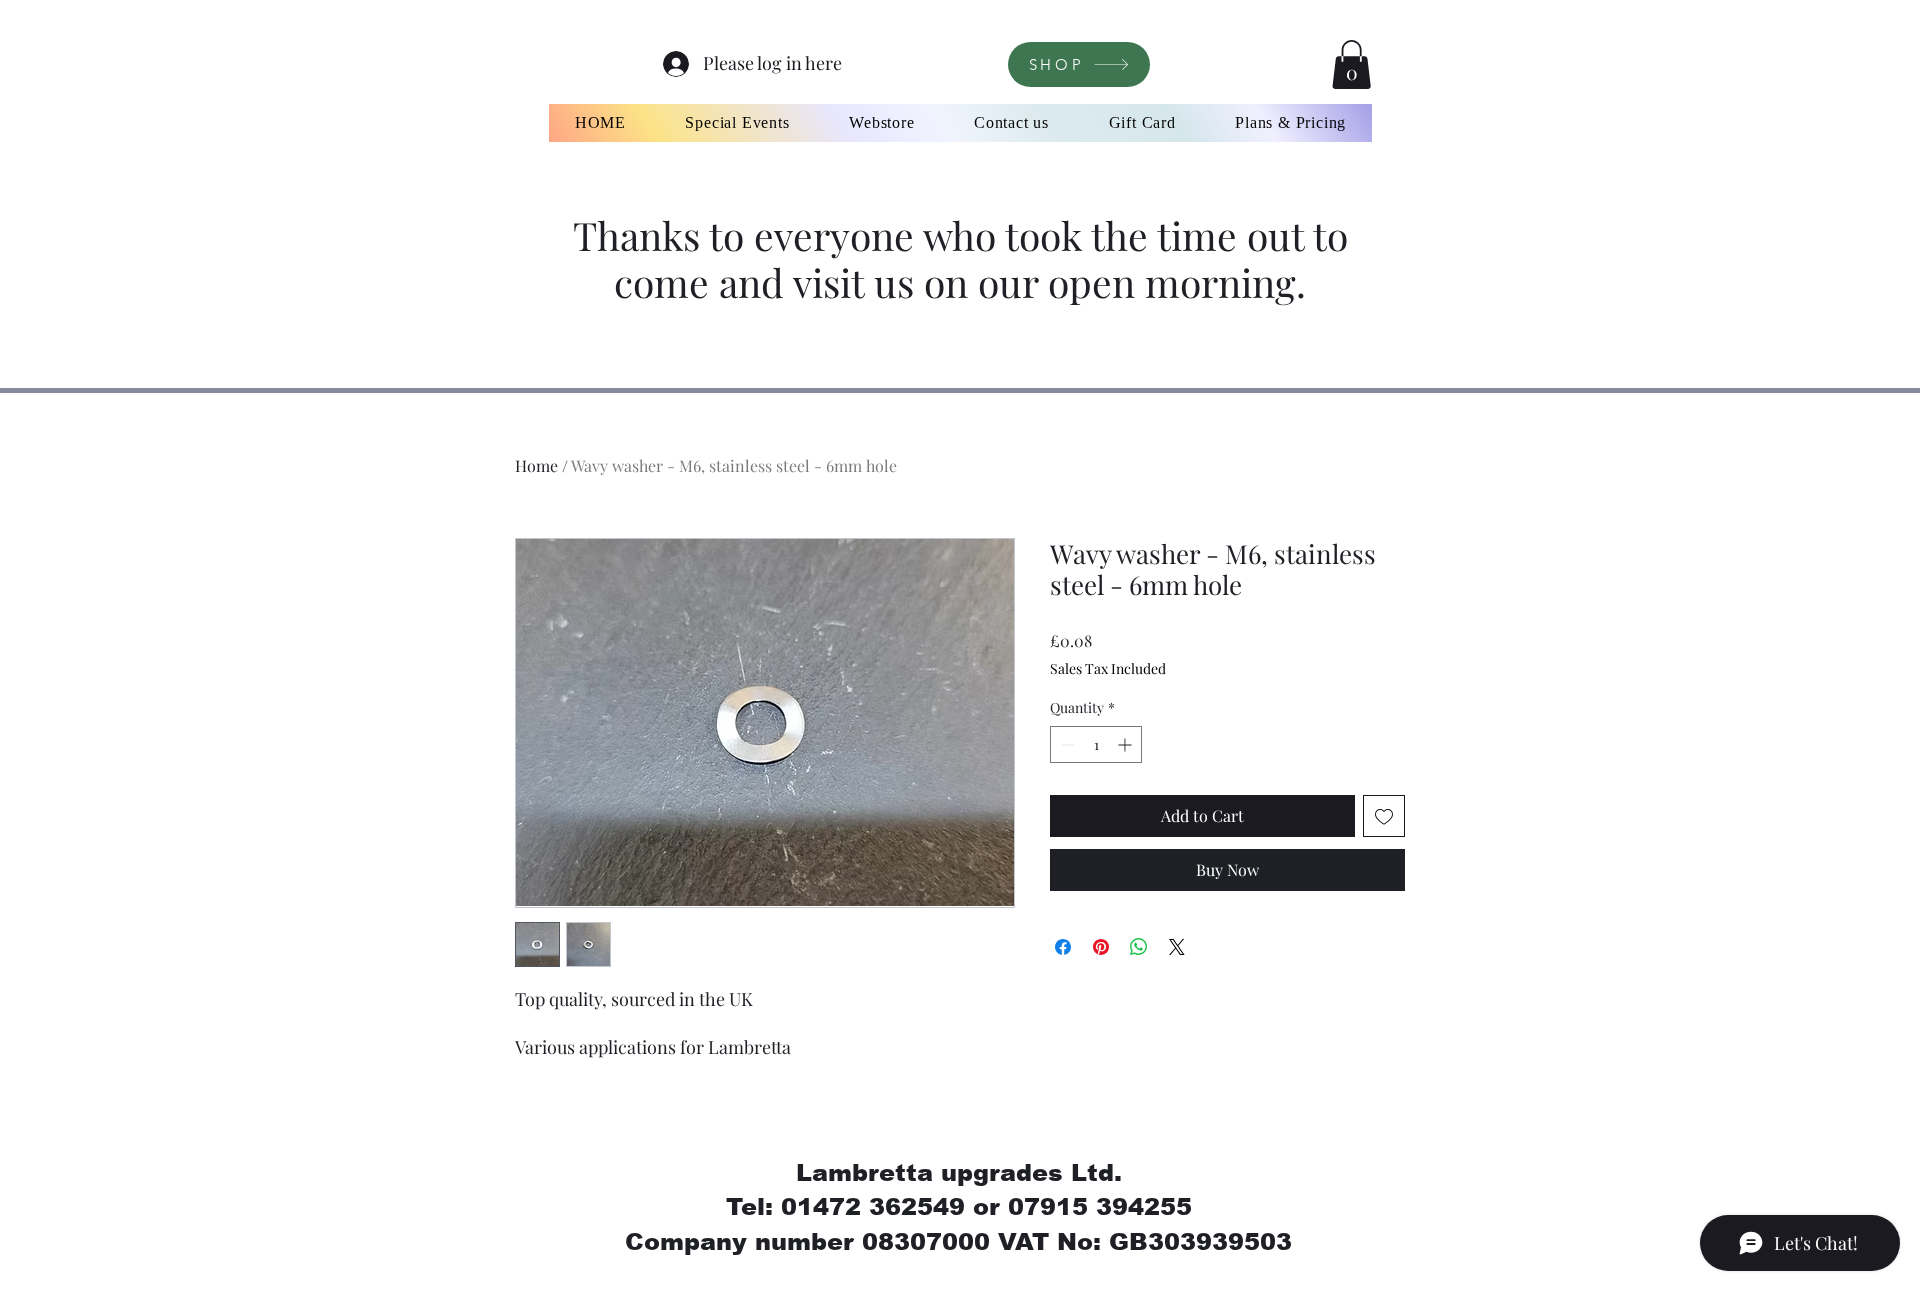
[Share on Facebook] (1063, 947)
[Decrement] (1065, 744)
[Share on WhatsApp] (1139, 947)
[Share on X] (1177, 947)
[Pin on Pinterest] (1101, 947)
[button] (1351, 64)
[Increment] (1126, 744)
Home (536, 465)
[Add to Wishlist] (1384, 816)
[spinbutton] (1096, 744)
